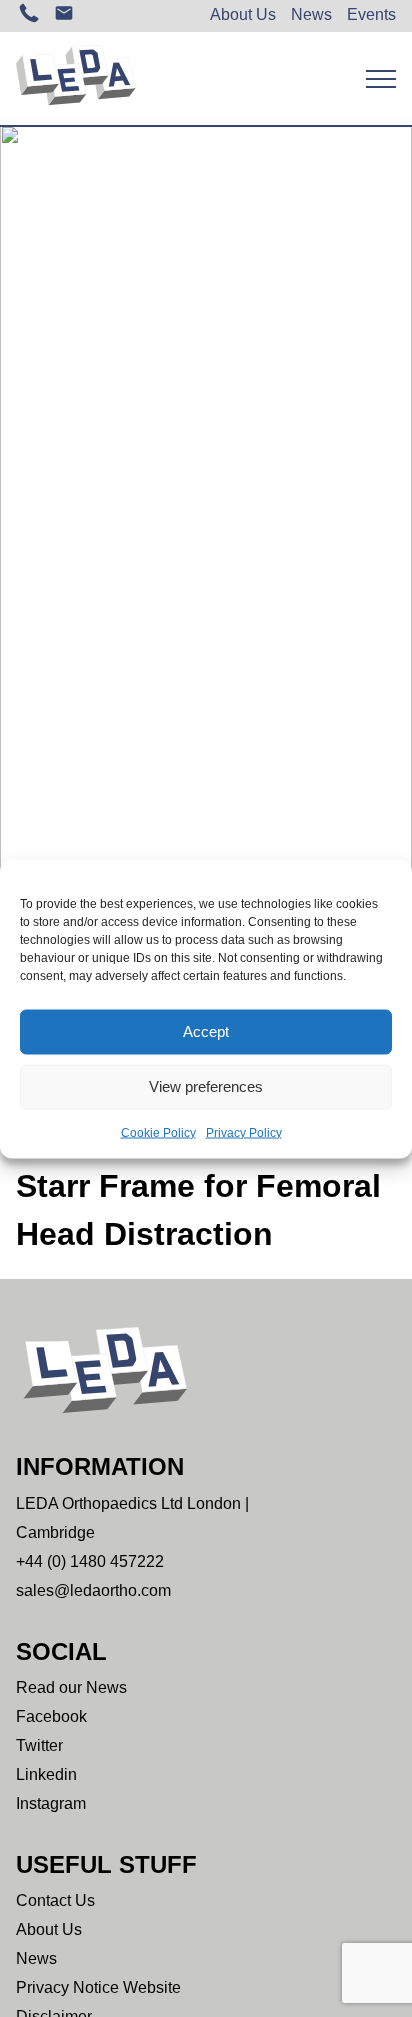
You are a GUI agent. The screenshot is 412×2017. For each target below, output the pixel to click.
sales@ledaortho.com (93, 1590)
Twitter (39, 1745)
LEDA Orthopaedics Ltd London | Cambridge (132, 1518)
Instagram (51, 1803)
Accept (206, 1031)
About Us (243, 14)
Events (371, 14)
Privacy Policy (244, 1132)
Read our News (71, 1687)
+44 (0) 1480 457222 (90, 1561)
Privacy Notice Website (98, 1987)
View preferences (206, 1086)
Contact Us (55, 1900)
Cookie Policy (158, 1132)
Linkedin (46, 1774)
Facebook (51, 1716)
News (311, 14)
